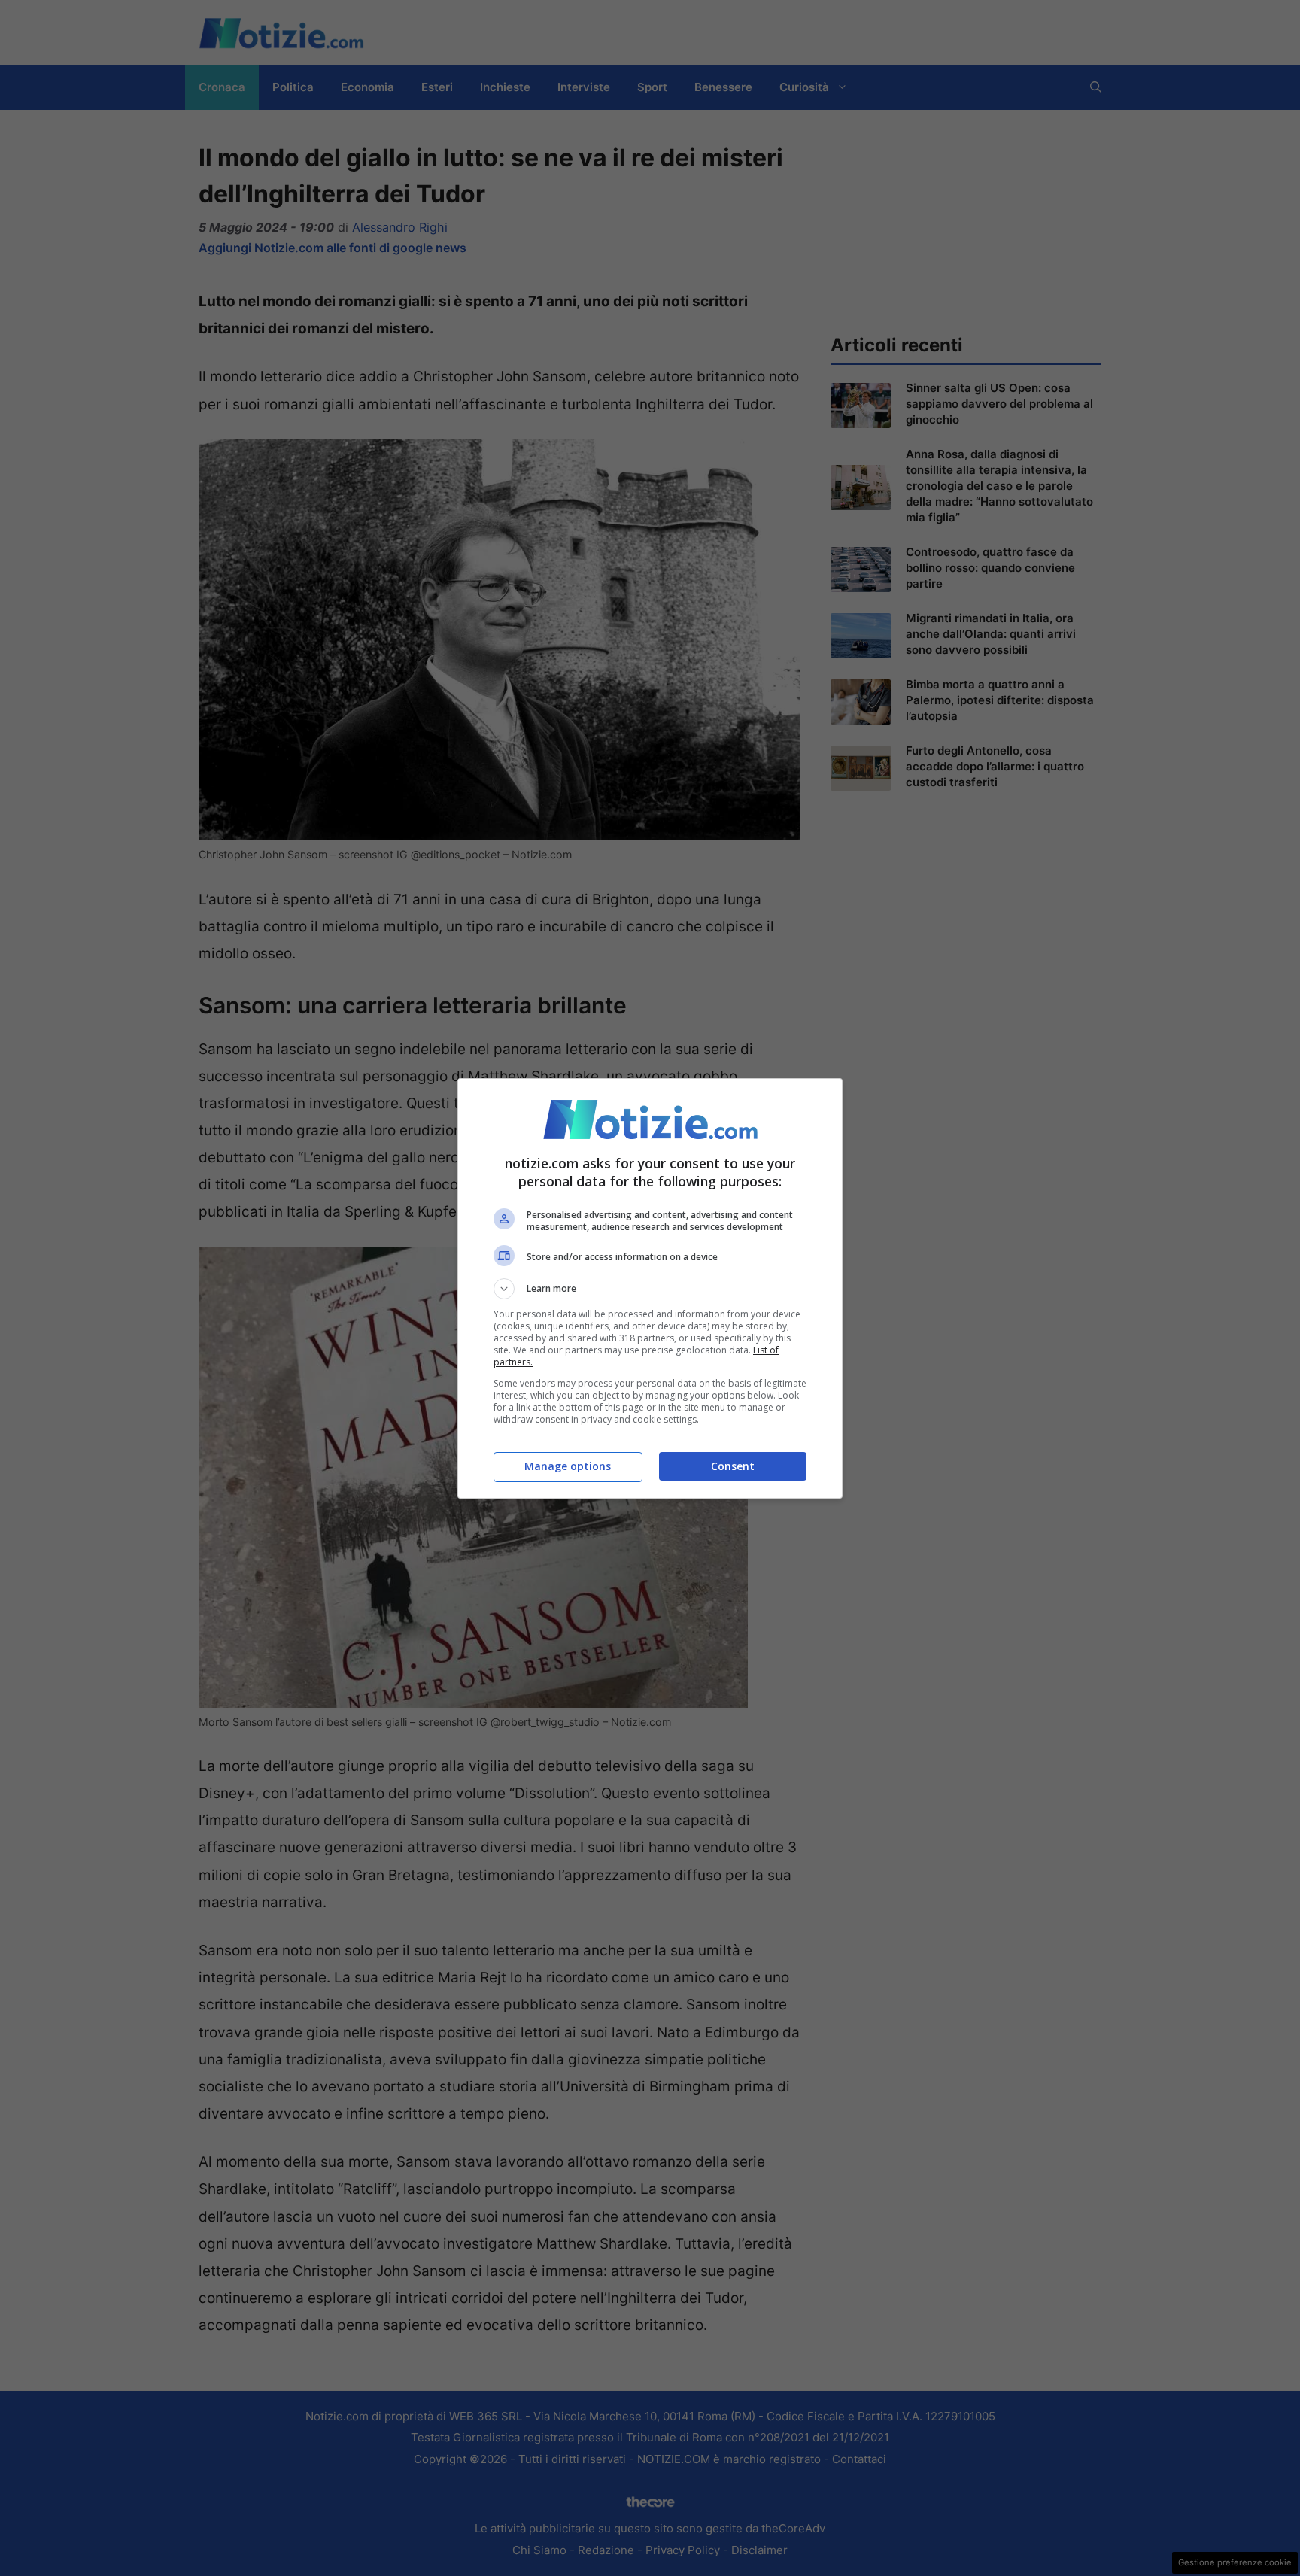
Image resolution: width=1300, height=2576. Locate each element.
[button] (650, 1289)
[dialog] (650, 1288)
